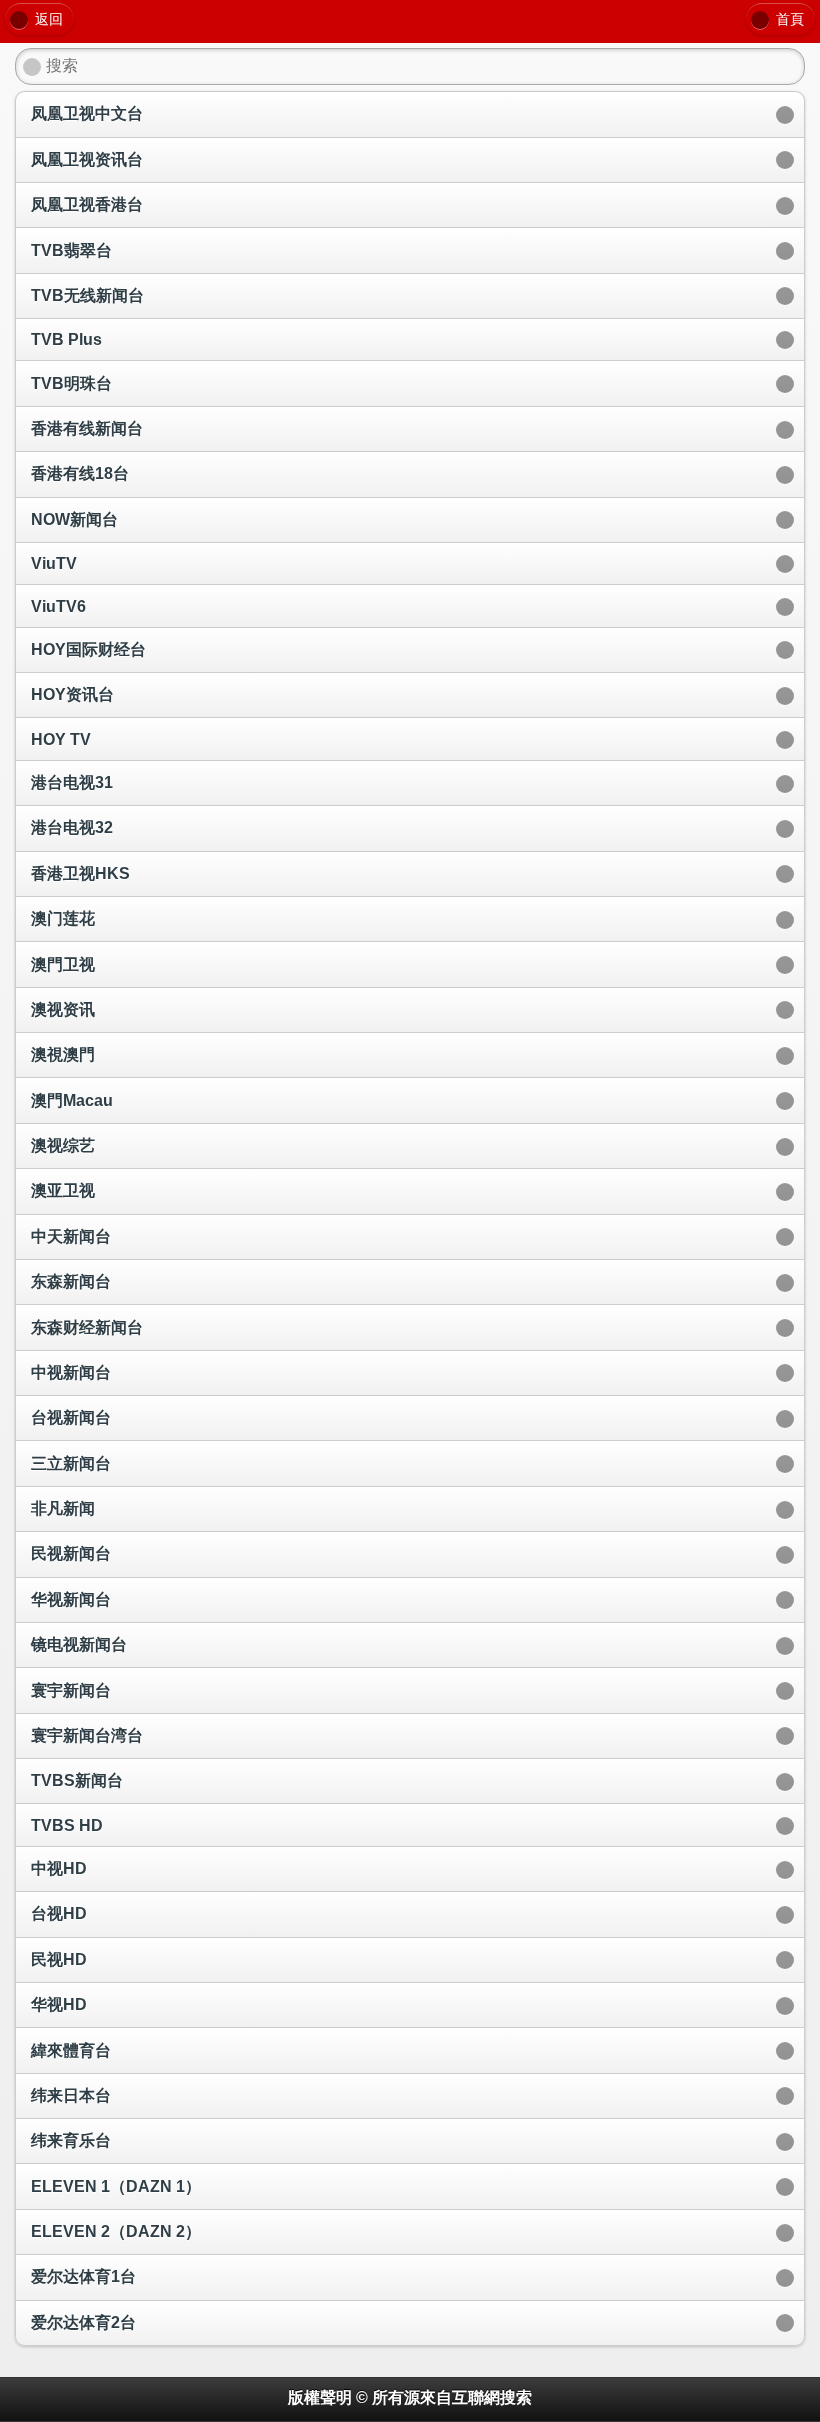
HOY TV (61, 739)
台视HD (59, 1913)
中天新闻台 (71, 1236)
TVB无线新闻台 (87, 295)
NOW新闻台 (74, 519)
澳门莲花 (63, 918)
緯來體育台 (71, 2050)
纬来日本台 (71, 2095)
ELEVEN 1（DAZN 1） (116, 2186)
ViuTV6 (58, 606)
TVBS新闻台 (77, 1780)
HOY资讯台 (72, 694)
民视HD (59, 1959)
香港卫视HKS (80, 873)
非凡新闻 (63, 1508)
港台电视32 (72, 827)
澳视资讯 (63, 1009)
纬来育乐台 (71, 2140)
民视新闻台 (71, 1553)
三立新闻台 (71, 1463)
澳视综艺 (63, 1145)
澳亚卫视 (63, 1190)
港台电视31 (72, 782)
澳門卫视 (63, 964)
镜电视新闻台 (79, 1644)
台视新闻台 (71, 1417)
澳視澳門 (63, 1054)
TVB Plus (66, 339)
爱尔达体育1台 (83, 2276)
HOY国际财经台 (88, 649)
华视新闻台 (71, 1599)
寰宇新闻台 (71, 1690)
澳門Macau (72, 1100)
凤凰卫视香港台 (87, 204)
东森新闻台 (71, 1281)
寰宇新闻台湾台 (87, 1735)
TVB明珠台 (71, 383)
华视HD (59, 2004)
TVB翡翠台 (71, 250)
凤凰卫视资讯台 (87, 159)
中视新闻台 (71, 1372)
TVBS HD (67, 1825)
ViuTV (54, 563)
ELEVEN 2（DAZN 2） (116, 2231)
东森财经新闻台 (87, 1327)
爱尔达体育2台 (83, 2322)
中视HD (59, 1868)
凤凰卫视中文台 (87, 113)
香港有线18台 (80, 473)
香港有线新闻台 (87, 428)
